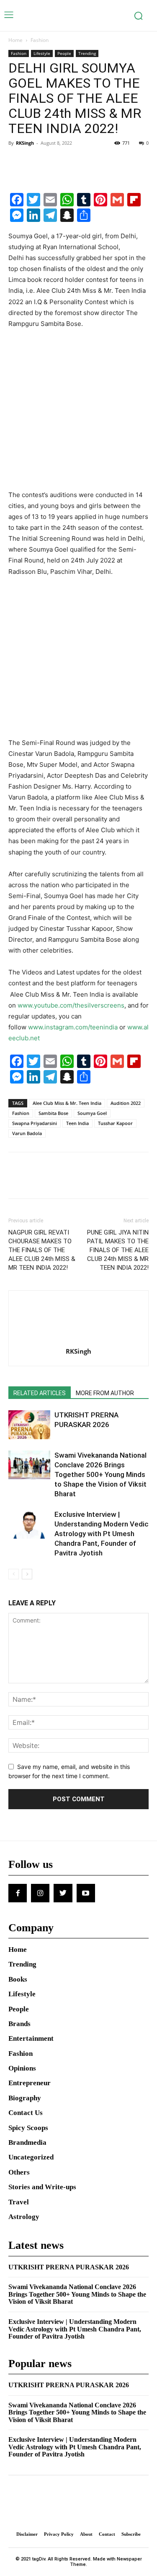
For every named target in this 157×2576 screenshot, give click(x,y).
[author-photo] (79, 1340)
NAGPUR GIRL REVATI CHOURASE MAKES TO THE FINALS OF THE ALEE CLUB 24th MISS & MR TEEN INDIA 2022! (42, 1250)
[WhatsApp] (75, 162)
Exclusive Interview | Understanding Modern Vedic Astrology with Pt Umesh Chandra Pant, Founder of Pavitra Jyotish (102, 1534)
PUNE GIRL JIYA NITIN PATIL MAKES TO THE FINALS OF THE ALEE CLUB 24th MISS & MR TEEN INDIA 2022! (118, 1250)
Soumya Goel (92, 1113)
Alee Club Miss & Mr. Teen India (67, 1103)
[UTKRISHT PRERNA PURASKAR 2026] (29, 1425)
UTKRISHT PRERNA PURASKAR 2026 (69, 2267)
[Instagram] (40, 1893)
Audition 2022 (126, 1103)
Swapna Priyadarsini (35, 1123)
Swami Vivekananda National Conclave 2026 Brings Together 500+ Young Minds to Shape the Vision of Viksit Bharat (100, 1474)
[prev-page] (14, 1574)
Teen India (77, 1123)
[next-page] (27, 1574)
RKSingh (25, 143)
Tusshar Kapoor (115, 1123)
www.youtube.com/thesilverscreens (71, 1005)
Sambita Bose (53, 1113)
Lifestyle (42, 53)
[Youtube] (86, 1893)
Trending (87, 53)
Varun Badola (27, 1133)
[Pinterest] (55, 162)
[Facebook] (17, 162)
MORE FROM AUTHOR (105, 1393)
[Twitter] (36, 162)
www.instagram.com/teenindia (73, 1027)
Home (15, 40)
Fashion (40, 40)
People (64, 53)
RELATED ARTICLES (40, 1393)
